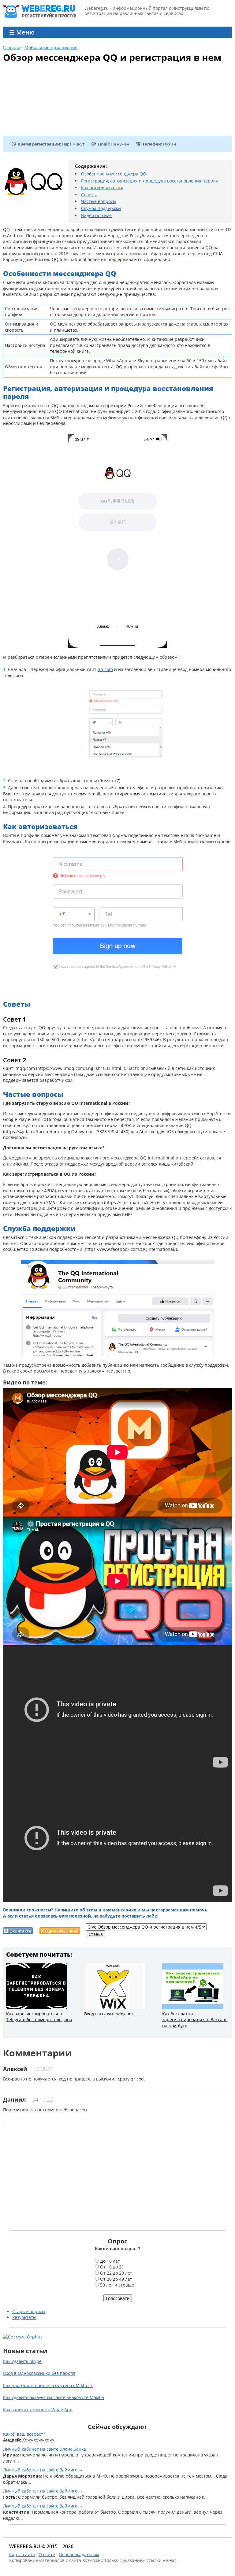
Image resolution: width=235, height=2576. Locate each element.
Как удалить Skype (22, 2361)
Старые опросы (29, 2311)
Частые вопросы (99, 201)
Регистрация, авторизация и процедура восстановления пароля (149, 181)
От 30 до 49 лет (116, 2279)
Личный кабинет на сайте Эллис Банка (45, 2449)
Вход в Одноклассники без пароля (39, 2373)
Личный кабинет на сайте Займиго (40, 2470)
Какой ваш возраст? (24, 2434)
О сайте (47, 2554)
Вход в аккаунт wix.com (108, 2014)
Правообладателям (79, 2554)
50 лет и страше (117, 2285)
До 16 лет (110, 2261)
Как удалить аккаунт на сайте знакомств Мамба (54, 2397)
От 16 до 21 (112, 2267)
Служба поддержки (101, 208)
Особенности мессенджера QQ (114, 174)
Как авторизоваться (102, 188)
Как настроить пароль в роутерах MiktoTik (48, 2385)
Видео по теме (96, 215)
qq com (105, 669)
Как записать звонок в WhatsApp (38, 2410)
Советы (89, 195)
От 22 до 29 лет (116, 2273)
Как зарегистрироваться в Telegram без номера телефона (39, 2017)
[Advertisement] (80, 102)
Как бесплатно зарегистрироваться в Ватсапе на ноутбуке (195, 2020)
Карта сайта (22, 2554)
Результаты (24, 2317)
